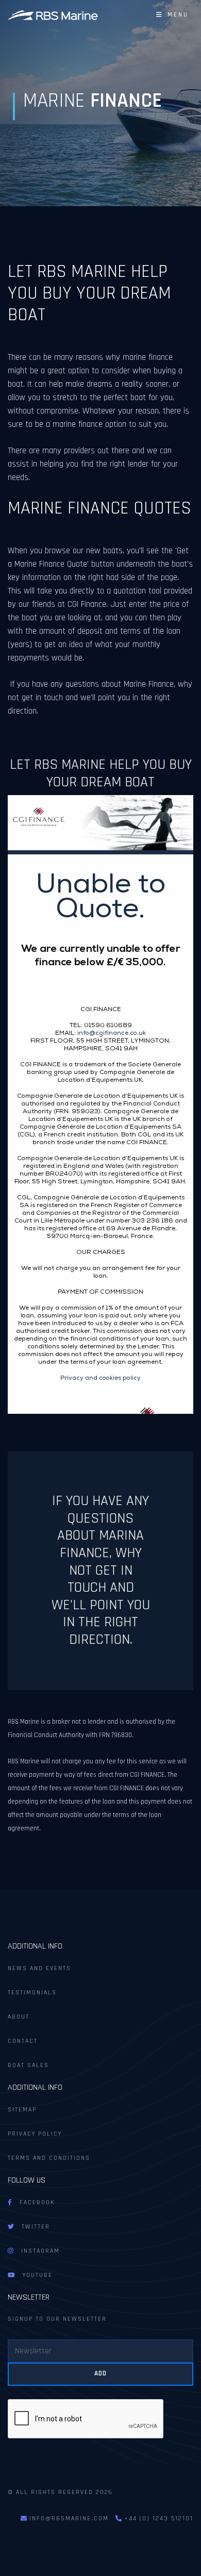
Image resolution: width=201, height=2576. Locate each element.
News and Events (39, 1968)
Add (100, 2373)
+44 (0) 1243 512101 (157, 2519)
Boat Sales (28, 2065)
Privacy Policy (35, 2134)
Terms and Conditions (49, 2158)
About (19, 2017)
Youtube (34, 2275)
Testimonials (32, 1993)
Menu (175, 15)
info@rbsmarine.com (69, 2519)
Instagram (37, 2251)
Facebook (33, 2202)
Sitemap (22, 2110)
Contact (23, 2041)
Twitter (32, 2227)
